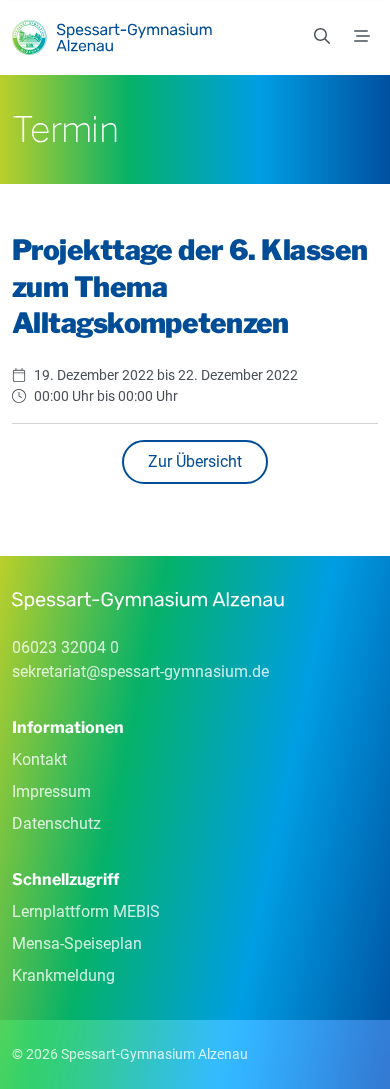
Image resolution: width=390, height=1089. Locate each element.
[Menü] (362, 37)
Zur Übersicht (195, 461)
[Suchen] (322, 37)
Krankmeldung (63, 975)
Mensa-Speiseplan (77, 943)
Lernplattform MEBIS (86, 911)
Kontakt (39, 759)
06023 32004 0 (65, 647)
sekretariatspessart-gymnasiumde (140, 671)
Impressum (51, 791)
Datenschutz (56, 823)
